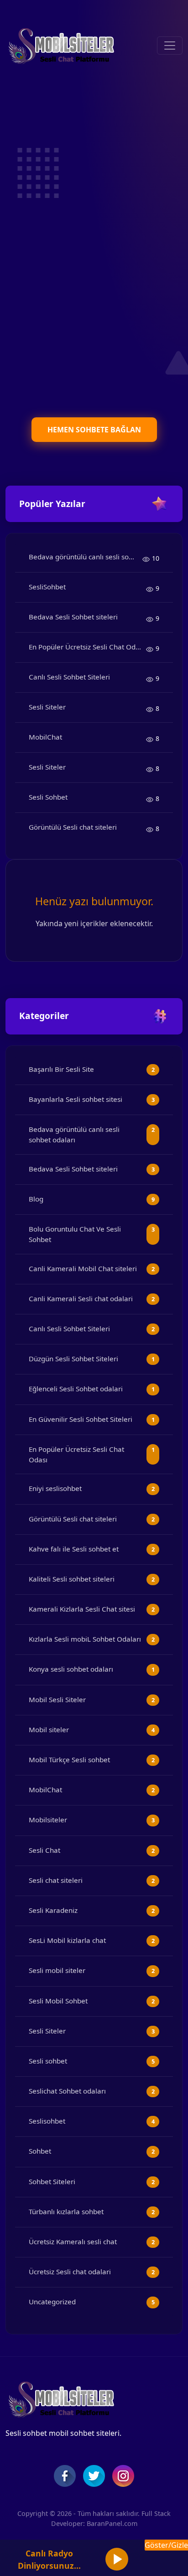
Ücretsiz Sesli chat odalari (70, 2272)
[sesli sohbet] (60, 46)
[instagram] (123, 2476)
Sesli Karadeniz (53, 1910)
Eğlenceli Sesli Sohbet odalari (76, 1389)
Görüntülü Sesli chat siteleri (73, 827)
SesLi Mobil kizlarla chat (67, 1940)
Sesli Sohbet (48, 797)
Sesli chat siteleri (56, 1880)
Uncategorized (52, 2302)
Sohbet (40, 2151)
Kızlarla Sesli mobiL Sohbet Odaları (85, 1639)
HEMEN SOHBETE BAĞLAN (94, 430)
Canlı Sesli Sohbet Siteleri (69, 677)
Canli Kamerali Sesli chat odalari (81, 1298)
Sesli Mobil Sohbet (58, 2001)
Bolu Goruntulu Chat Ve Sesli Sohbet (75, 1234)
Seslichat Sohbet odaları (67, 2091)
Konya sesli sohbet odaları (71, 1669)
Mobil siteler (49, 1729)
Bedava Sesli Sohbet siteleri (73, 617)
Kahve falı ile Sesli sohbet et (74, 1549)
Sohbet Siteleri (52, 2181)
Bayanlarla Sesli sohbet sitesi (76, 1099)
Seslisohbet (47, 2121)
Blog (36, 1199)
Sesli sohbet (48, 2061)
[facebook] (65, 2476)
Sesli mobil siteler (57, 1970)
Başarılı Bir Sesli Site (61, 1069)
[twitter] (94, 2476)
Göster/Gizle (166, 2545)
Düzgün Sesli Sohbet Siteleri (73, 1359)
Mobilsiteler (48, 1820)
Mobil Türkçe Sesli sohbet (69, 1760)
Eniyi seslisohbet (55, 1488)
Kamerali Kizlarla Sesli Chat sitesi (82, 1609)
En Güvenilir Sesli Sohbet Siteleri (81, 1419)
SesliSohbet (47, 587)
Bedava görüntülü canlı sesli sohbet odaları (86, 557)
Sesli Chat (44, 1850)
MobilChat (45, 737)
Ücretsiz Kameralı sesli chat (73, 2241)
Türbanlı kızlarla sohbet (66, 2211)
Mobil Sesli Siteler (57, 1699)
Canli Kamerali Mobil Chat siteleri (83, 1268)
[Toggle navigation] (170, 46)
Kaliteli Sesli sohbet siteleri (72, 1579)
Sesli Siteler (47, 707)
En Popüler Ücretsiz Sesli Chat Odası (87, 647)
